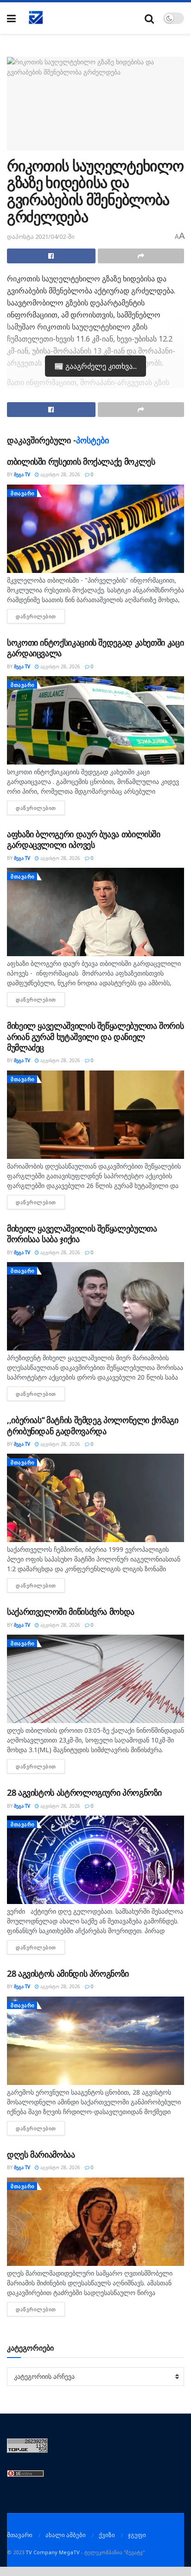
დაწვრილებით (40, 616)
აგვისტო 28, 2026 (60, 474)
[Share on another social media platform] (141, 256)
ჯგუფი (137, 2535)
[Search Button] (149, 18)
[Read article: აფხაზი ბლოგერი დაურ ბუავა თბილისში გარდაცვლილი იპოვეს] (95, 912)
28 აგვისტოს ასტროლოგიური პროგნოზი (84, 1792)
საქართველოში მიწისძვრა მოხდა (71, 1612)
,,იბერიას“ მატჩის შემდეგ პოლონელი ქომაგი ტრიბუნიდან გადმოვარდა (93, 1425)
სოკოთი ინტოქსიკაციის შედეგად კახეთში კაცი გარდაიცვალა (95, 648)
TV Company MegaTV (53, 2552)
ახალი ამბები (66, 2535)
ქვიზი (107, 2535)
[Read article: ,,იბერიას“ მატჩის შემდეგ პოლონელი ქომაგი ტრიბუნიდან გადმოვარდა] (95, 1498)
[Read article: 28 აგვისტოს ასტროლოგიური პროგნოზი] (95, 1860)
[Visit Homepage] (36, 18)
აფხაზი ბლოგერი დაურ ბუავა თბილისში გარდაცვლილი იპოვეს (84, 839)
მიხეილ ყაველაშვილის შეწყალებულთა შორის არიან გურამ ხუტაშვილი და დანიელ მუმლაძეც (95, 1036)
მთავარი (23, 493)
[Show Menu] (11, 18)
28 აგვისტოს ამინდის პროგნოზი (68, 1973)
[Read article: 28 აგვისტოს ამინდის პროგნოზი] (95, 2041)
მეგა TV (22, 474)
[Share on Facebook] (51, 256)
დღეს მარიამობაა (41, 2154)
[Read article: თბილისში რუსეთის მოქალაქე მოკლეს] (95, 529)
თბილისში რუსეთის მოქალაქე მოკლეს (81, 461)
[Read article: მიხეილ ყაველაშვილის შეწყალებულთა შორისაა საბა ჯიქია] (95, 1306)
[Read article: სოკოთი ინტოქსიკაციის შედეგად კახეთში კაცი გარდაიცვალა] (95, 720)
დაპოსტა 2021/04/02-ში (41, 236)
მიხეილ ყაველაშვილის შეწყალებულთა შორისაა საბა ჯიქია (82, 1234)
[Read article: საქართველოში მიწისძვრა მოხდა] (95, 1679)
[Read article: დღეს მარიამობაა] (95, 2222)
